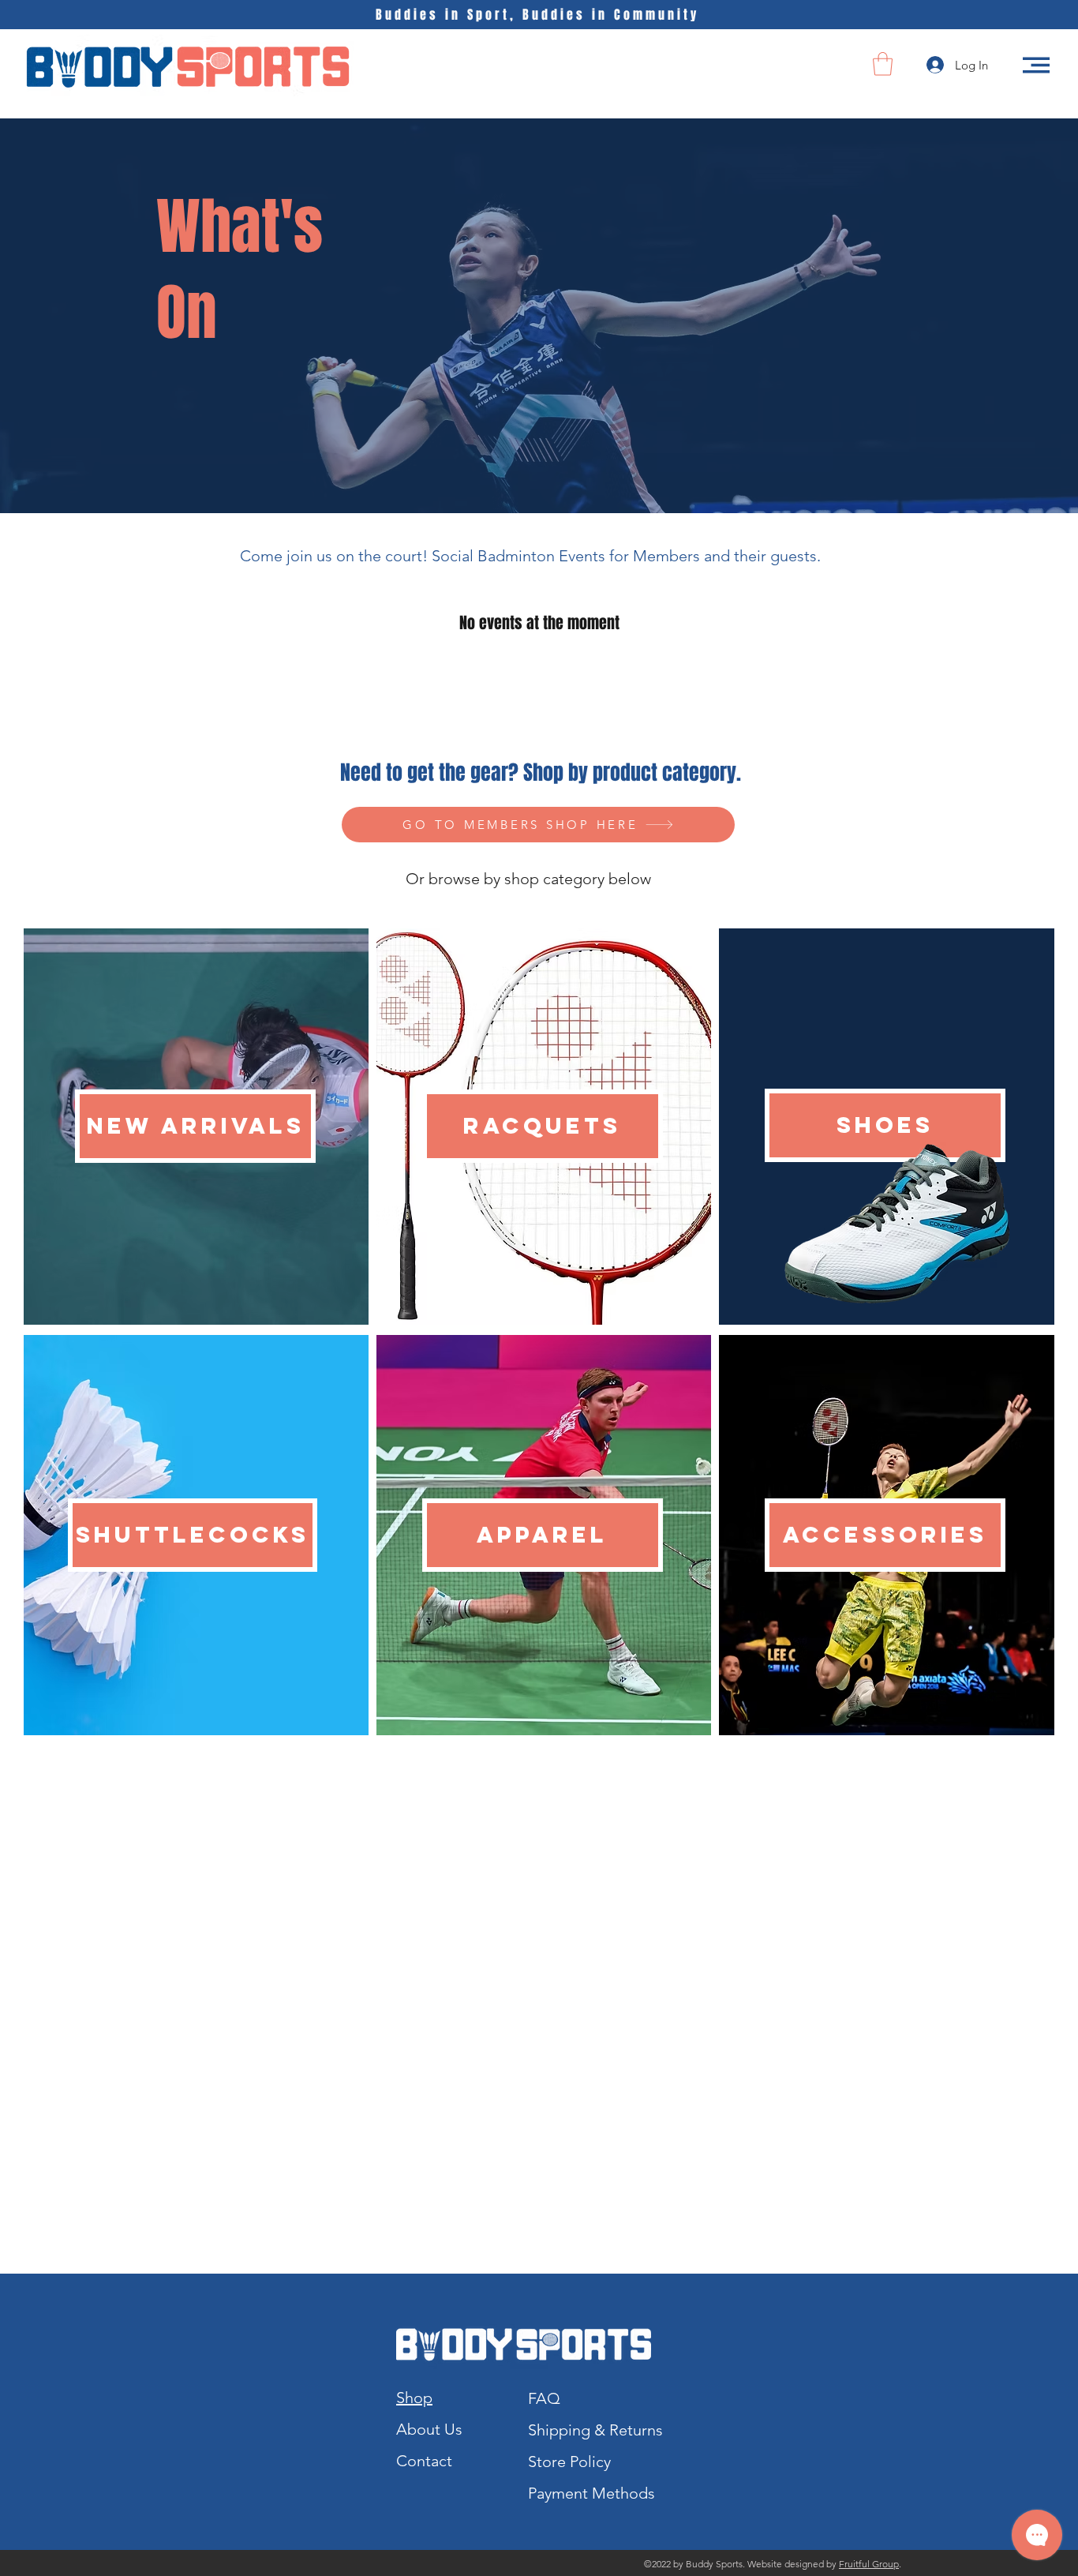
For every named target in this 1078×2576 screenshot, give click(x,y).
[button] (883, 64)
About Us (429, 2429)
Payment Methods (593, 2493)
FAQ (544, 2398)
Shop (414, 2398)
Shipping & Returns (595, 2430)
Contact (424, 2461)
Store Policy (569, 2462)
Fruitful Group (869, 2564)
